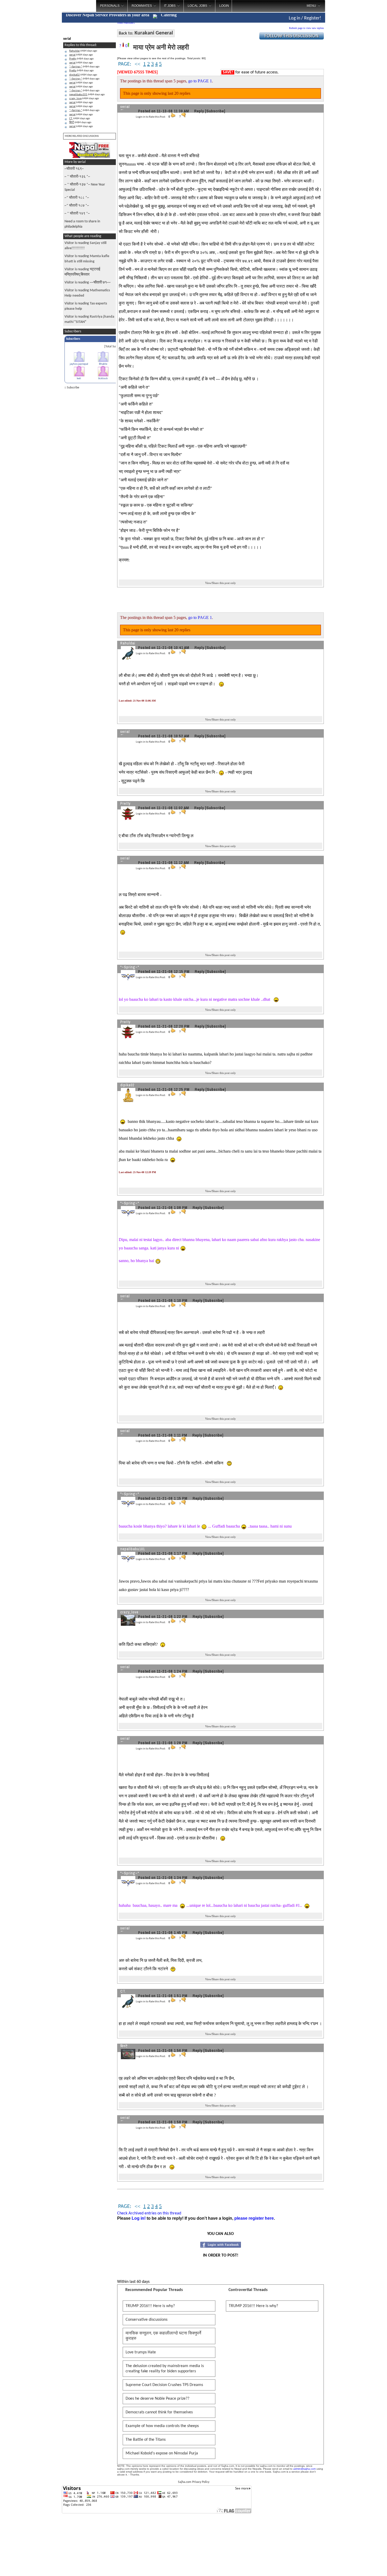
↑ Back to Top (362, 2565)
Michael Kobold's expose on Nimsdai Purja (162, 2453)
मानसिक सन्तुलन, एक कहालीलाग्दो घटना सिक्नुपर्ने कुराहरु (163, 2336)
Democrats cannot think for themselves (159, 2412)
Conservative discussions (147, 2320)
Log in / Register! (305, 18)
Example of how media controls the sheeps (162, 2426)
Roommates (142, 6)
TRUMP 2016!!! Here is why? (150, 2306)
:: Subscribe (72, 388)
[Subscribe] (215, 111)
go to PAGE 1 (200, 81)
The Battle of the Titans (146, 2440)
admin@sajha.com (304, 2469)
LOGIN (224, 6)
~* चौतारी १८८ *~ (77, 198)
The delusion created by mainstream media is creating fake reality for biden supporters (165, 2369)
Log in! (139, 2218)
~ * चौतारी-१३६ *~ (77, 177)
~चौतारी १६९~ (74, 169)
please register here (254, 2218)
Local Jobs (197, 6)
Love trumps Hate (141, 2352)
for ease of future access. (251, 72)
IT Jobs (170, 6)
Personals (110, 6)
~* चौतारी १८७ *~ (77, 206)
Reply (199, 111)
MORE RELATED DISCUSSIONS (82, 136)
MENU (311, 6)
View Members (126, 23)
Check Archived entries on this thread (149, 2213)
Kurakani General (154, 33)
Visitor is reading (87, 261)
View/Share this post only (220, 583)
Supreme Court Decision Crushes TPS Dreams (164, 2385)
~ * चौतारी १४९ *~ (77, 214)
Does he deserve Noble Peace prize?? (157, 2399)
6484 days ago (83, 51)
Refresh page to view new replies (306, 28)
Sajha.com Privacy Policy (194, 2482)
